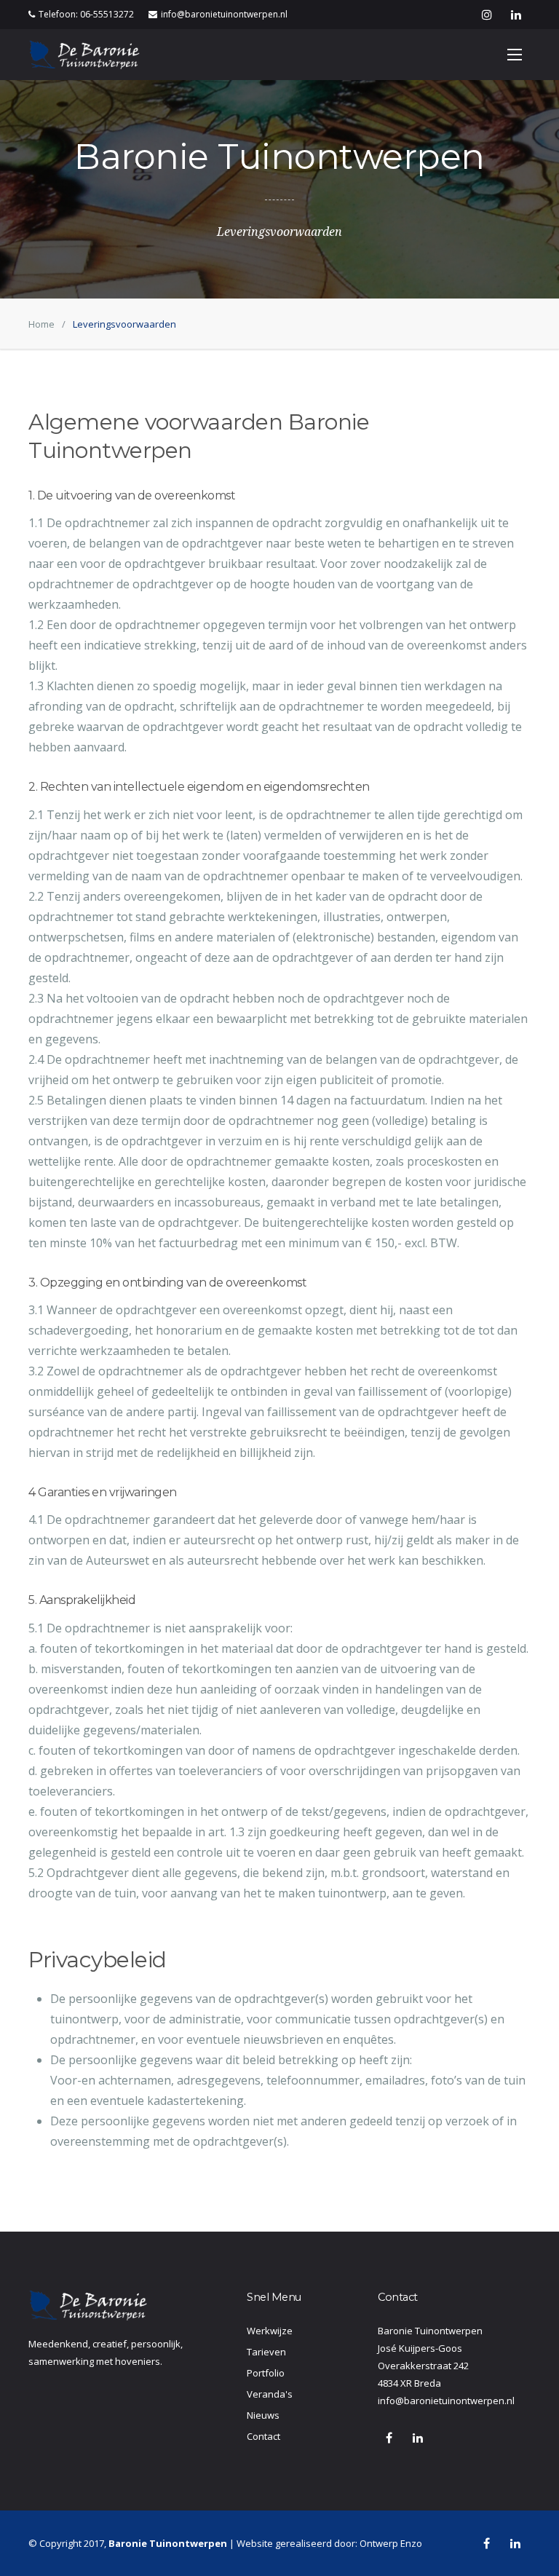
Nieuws (263, 2415)
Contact (263, 2436)
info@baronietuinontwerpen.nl (224, 14)
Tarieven (266, 2352)
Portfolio (266, 2373)
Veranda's (270, 2394)
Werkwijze (270, 2331)
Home (41, 324)
